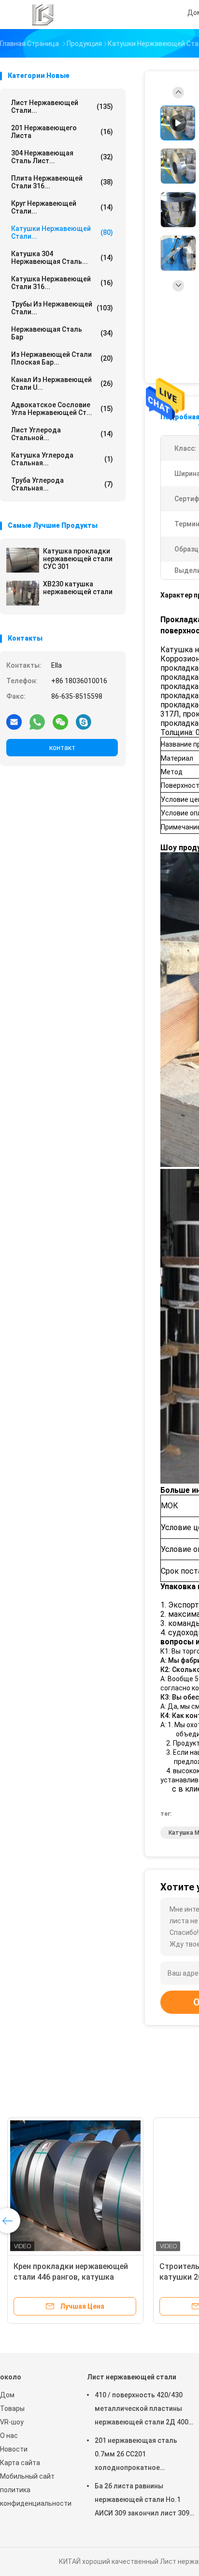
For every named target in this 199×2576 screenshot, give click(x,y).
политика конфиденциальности (34, 2497)
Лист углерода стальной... (62, 434)
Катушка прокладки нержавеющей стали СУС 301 (78, 559)
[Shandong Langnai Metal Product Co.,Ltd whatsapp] (37, 721)
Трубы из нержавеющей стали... (62, 308)
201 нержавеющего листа (62, 132)
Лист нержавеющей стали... (62, 107)
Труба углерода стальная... (62, 484)
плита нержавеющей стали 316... (62, 182)
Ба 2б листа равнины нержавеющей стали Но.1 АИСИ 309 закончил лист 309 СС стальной (142, 2501)
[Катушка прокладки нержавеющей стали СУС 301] (23, 560)
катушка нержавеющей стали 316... (62, 283)
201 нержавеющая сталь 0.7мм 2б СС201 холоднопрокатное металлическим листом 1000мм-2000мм (136, 2455)
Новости (14, 2449)
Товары (12, 2408)
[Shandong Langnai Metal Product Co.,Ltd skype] (84, 721)
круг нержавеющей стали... (62, 207)
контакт (62, 748)
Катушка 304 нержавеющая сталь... (62, 258)
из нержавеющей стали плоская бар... (62, 358)
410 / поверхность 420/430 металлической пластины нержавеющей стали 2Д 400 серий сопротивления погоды (144, 2410)
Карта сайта (20, 2463)
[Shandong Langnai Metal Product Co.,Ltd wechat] (60, 721)
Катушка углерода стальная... (62, 459)
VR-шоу (12, 2422)
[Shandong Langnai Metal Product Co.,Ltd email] (14, 721)
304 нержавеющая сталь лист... (62, 157)
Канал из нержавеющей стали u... (62, 383)
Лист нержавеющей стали (132, 2377)
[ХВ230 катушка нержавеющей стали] (23, 593)
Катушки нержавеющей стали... (62, 232)
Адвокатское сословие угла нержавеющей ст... (62, 409)
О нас (9, 2436)
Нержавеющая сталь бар (62, 333)
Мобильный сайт (27, 2476)
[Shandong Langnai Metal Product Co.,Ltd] (43, 15)
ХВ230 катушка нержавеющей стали (78, 588)
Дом (7, 2395)
